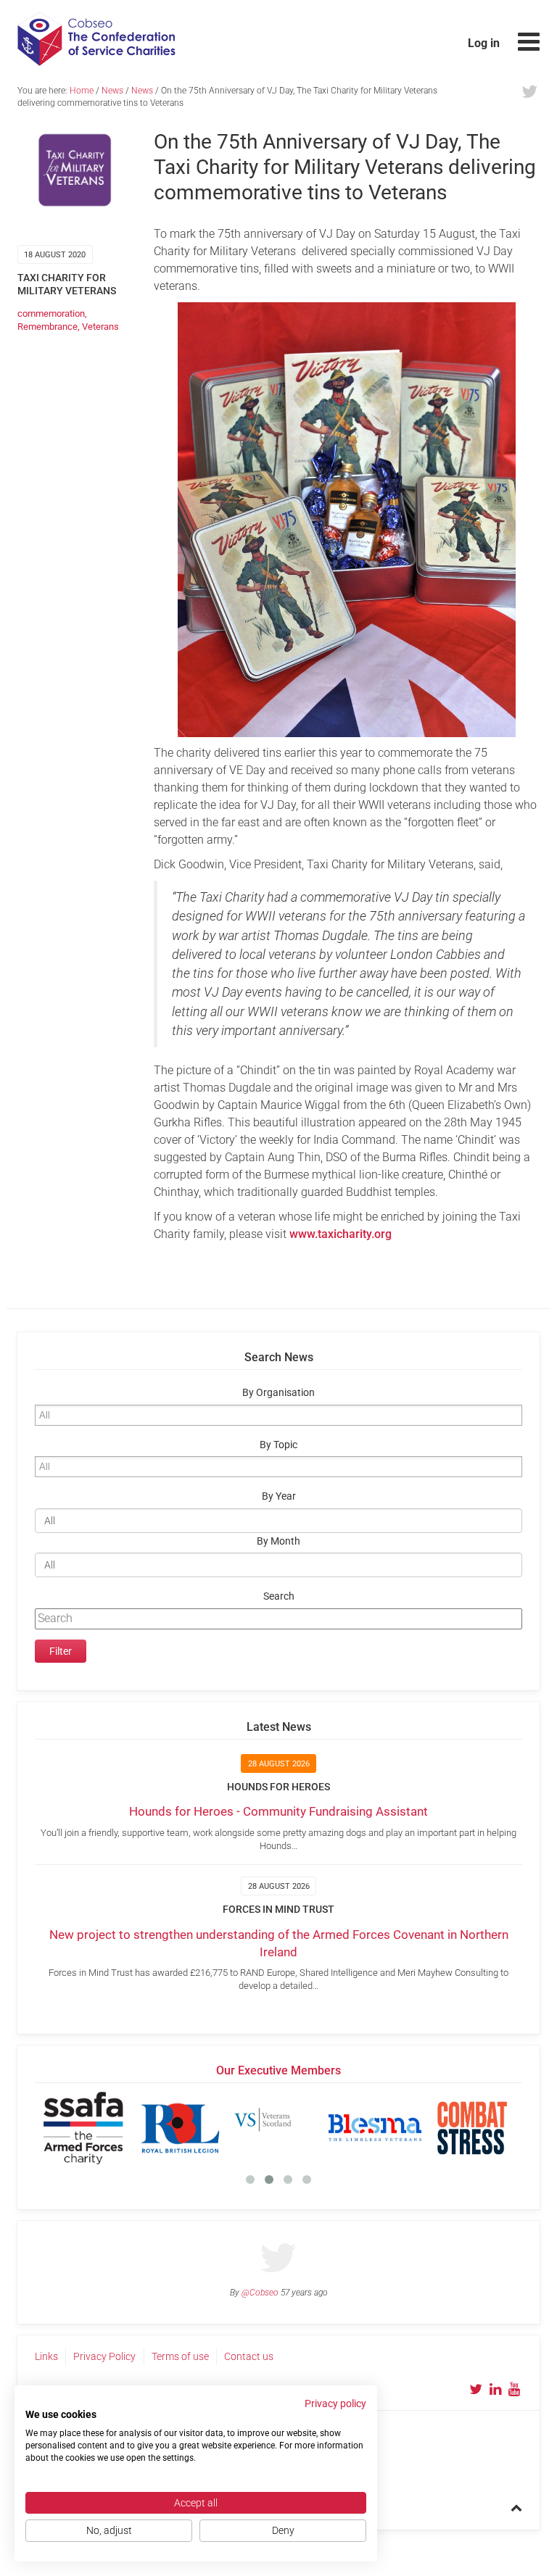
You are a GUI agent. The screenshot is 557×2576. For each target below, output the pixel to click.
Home (82, 91)
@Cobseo (260, 2293)
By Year (279, 1496)
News (112, 91)
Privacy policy (335, 2403)
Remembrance (48, 327)
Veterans (100, 327)
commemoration (51, 313)
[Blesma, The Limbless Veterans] (341, 2128)
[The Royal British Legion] (147, 2128)
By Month (278, 1541)
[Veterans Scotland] (244, 2128)
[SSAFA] (49, 2128)
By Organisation (278, 1393)
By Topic (278, 1445)
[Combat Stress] (438, 2128)
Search (279, 1596)
